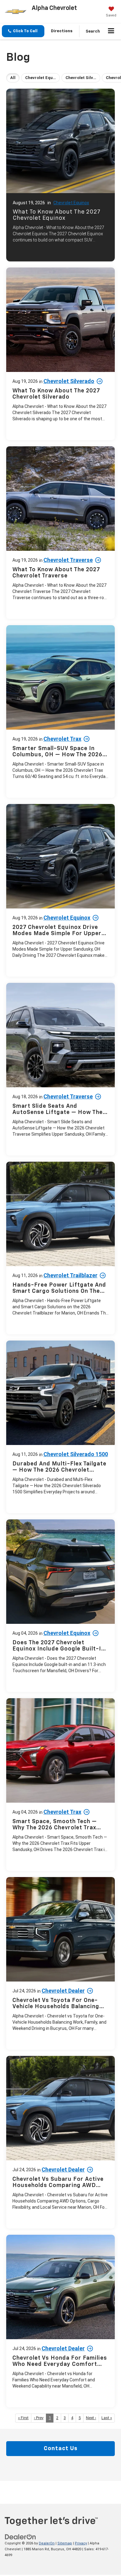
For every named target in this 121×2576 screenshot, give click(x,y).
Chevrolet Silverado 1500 (76, 1454)
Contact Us (61, 2449)
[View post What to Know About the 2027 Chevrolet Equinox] (60, 173)
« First (23, 2418)
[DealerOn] (20, 2537)
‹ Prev (39, 2418)
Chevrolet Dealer (63, 1991)
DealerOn (47, 2543)
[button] (23, 31)
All (13, 78)
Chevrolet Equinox (71, 203)
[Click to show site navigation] (111, 31)
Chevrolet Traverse (68, 560)
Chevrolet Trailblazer (70, 1275)
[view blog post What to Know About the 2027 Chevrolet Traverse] (60, 533)
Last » (107, 2418)
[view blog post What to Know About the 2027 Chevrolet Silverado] (60, 354)
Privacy (81, 2543)
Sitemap (65, 2543)
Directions (62, 31)
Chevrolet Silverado (69, 381)
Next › (91, 2418)
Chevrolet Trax (62, 739)
